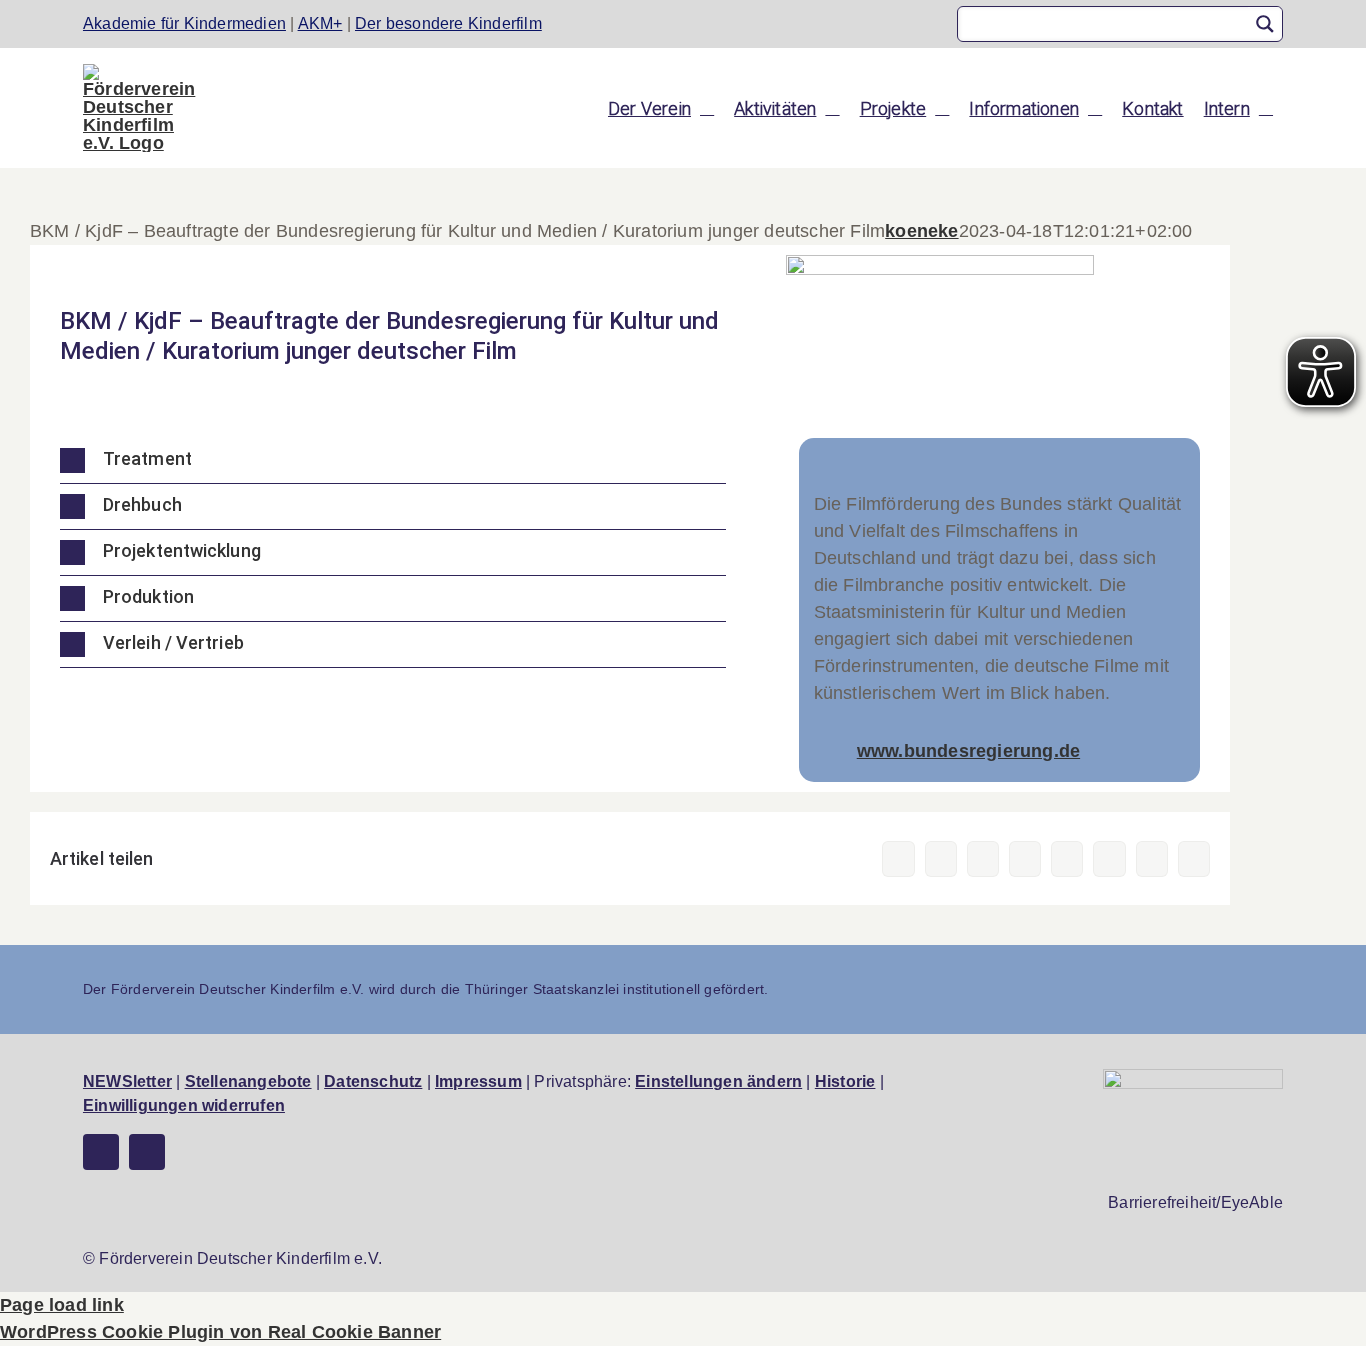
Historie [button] (845, 1081)
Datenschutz (373, 1081)
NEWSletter (127, 1081)
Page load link (62, 1305)
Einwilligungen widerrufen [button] (184, 1105)
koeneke (921, 231)
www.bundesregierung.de (968, 751)
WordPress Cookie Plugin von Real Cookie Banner (220, 1332)
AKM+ (320, 23)
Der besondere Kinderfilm (448, 23)
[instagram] (147, 1152)
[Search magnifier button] (1265, 24)
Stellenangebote (248, 1081)
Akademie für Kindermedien (184, 23)
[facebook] (101, 1152)
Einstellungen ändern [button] (718, 1081)
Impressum (478, 1081)
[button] (393, 460)
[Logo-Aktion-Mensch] (1193, 1078)
